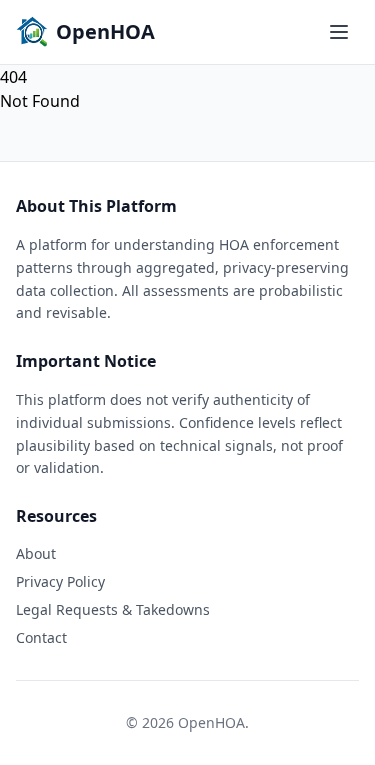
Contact (41, 637)
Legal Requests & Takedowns (113, 609)
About (36, 553)
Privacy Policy (60, 581)
